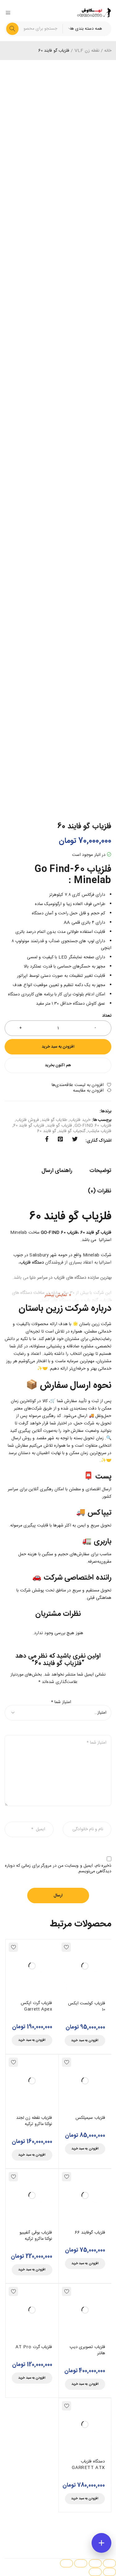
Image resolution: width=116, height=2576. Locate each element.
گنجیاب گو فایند (72, 1131)
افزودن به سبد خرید (58, 1047)
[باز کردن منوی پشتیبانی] (101, 2543)
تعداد (107, 1016)
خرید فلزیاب (80, 1120)
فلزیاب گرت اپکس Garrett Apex (36, 2006)
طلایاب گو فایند (54, 1120)
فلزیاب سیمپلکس (90, 2118)
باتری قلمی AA (77, 923)
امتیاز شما (61, 1702)
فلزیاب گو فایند (59, 1126)
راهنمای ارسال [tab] (57, 1171)
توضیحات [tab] (100, 1171)
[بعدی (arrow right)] (95, 2572)
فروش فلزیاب (27, 1120)
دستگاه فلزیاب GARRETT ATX (88, 2465)
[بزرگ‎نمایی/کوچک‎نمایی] (110, 2563)
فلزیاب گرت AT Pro (34, 2347)
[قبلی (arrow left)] (110, 2572)
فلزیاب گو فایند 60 (29, 1126)
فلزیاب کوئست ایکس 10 (87, 2007)
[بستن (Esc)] (67, 2563)
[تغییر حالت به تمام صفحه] (95, 2563)
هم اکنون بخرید (58, 1065)
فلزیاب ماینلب (100, 1131)
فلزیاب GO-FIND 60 (93, 1126)
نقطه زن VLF (87, 51)
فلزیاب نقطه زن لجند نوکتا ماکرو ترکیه (34, 2121)
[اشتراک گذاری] (81, 2563)
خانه (108, 51)
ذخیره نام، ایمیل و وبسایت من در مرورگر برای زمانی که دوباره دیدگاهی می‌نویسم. (58, 1869)
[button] (85, 2041)
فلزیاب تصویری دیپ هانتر (87, 2350)
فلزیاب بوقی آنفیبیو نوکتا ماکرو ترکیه (36, 2236)
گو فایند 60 (47, 1131)
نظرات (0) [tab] (100, 1191)
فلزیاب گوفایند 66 (90, 2233)
